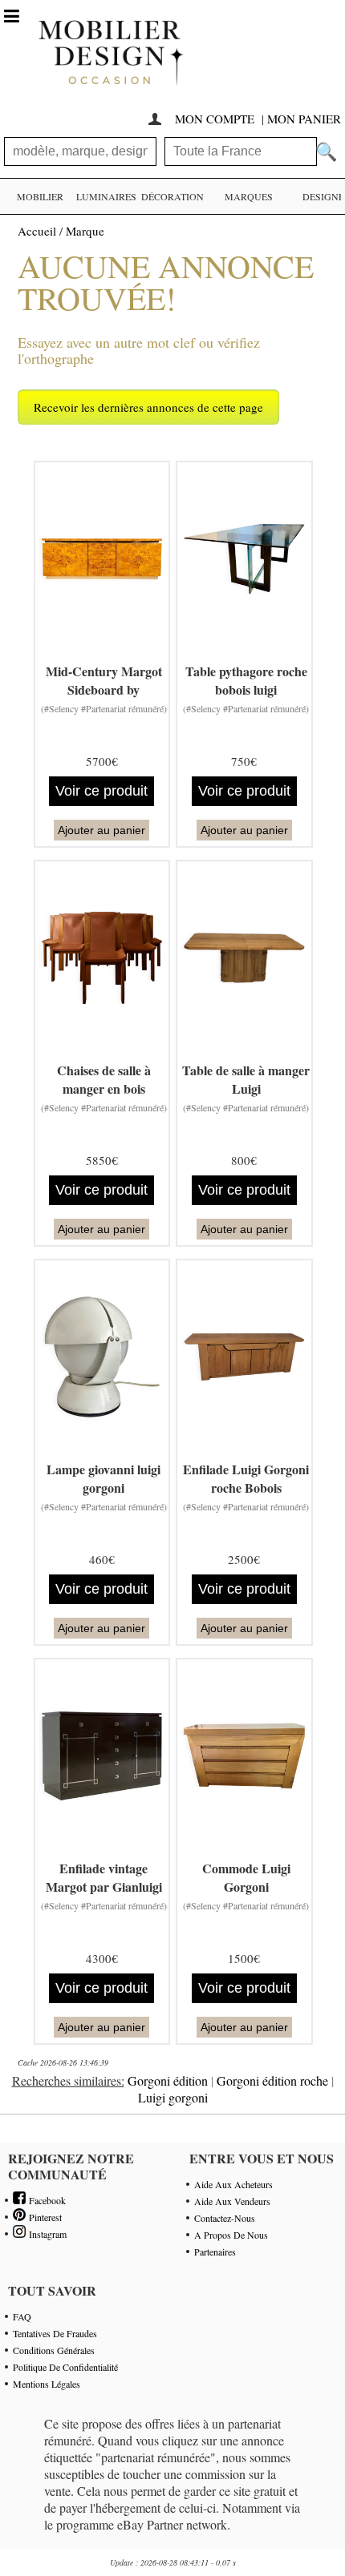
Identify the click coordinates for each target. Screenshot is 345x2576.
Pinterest (44, 2217)
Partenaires (215, 2251)
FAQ (22, 2316)
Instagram (46, 2234)
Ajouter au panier (101, 830)
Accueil (37, 231)
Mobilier (40, 196)
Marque (85, 231)
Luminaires (106, 196)
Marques (249, 196)
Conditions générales (54, 2350)
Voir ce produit (101, 791)
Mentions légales (47, 2384)
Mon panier (304, 119)
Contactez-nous (225, 2218)
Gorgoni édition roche (272, 2080)
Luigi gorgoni (173, 2097)
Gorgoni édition (168, 2080)
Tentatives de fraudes (55, 2333)
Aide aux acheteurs (233, 2184)
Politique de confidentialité (65, 2367)
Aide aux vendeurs (232, 2201)
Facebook (46, 2200)
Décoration (172, 196)
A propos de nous (231, 2235)
